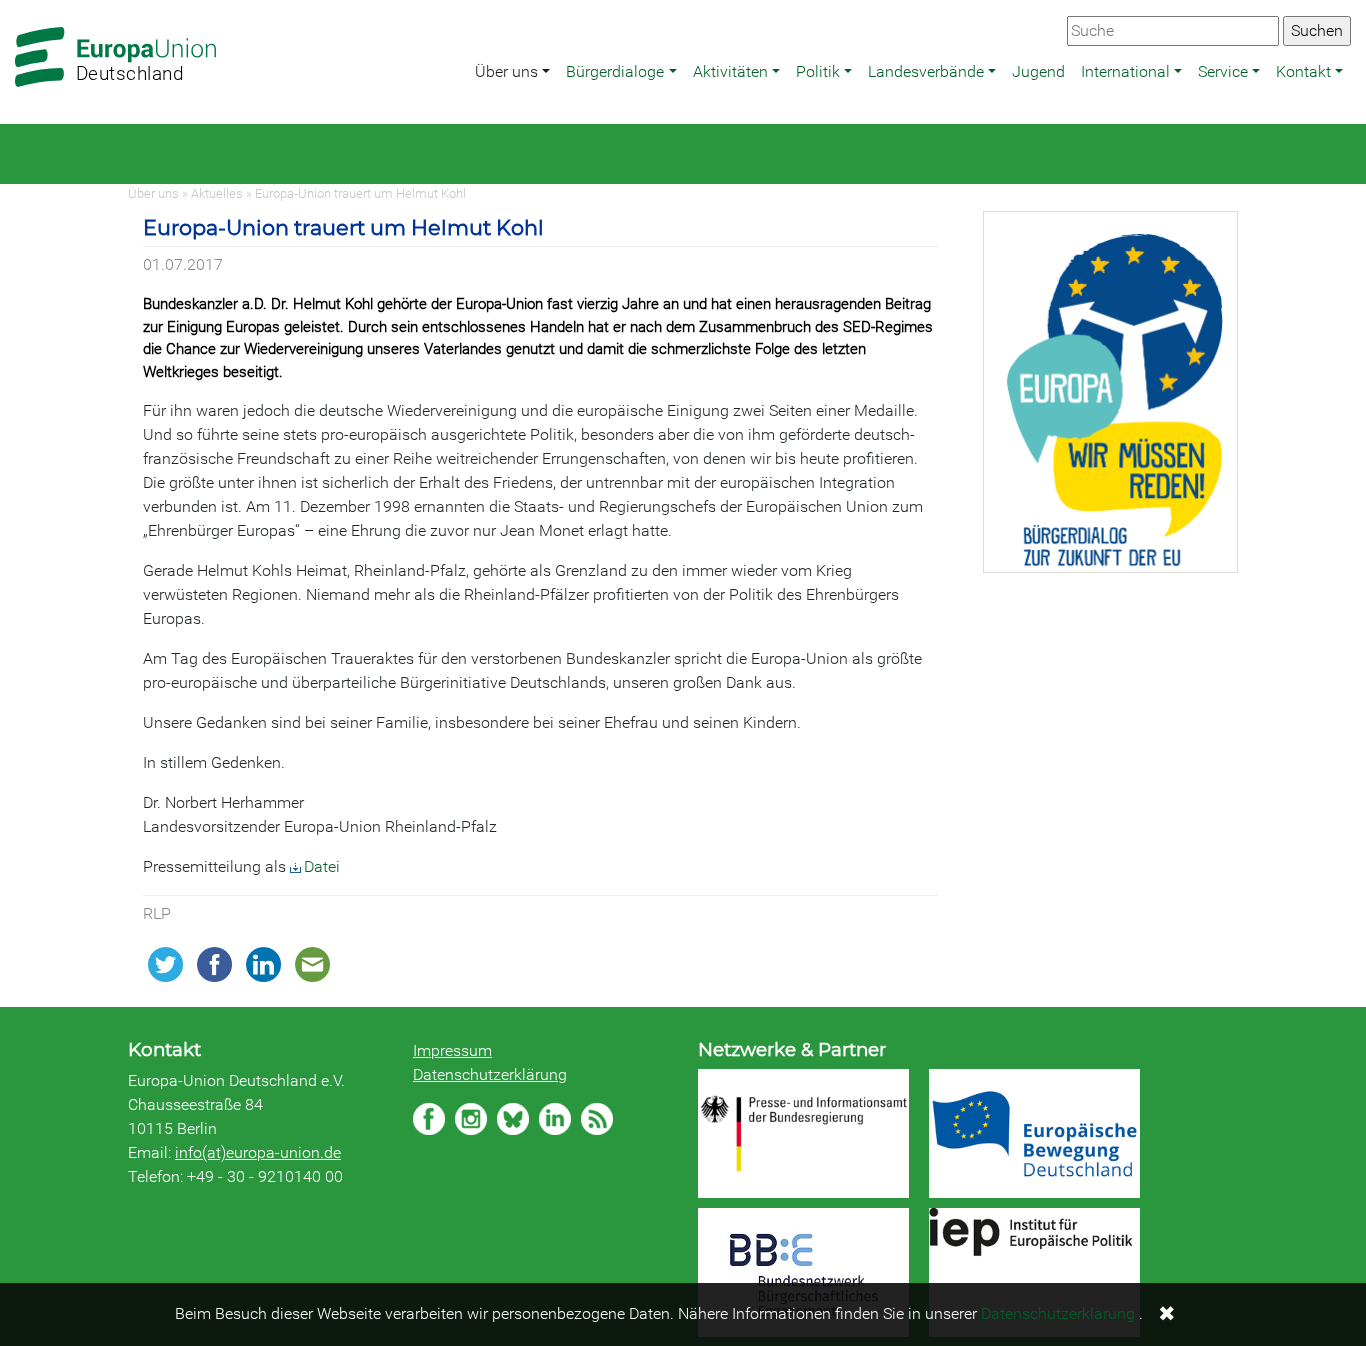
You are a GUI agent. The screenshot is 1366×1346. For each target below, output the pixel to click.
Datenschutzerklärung (490, 1074)
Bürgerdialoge (615, 71)
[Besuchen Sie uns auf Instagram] (471, 1119)
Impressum (452, 1050)
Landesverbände (926, 71)
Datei (322, 866)
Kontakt (1303, 71)
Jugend (1038, 71)
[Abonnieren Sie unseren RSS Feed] (597, 1119)
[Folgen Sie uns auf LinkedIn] (555, 1119)
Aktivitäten (730, 71)
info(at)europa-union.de (258, 1152)
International (1125, 71)
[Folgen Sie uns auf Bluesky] (513, 1119)
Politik (818, 71)
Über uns (506, 71)
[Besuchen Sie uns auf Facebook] (429, 1119)
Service (1223, 71)
